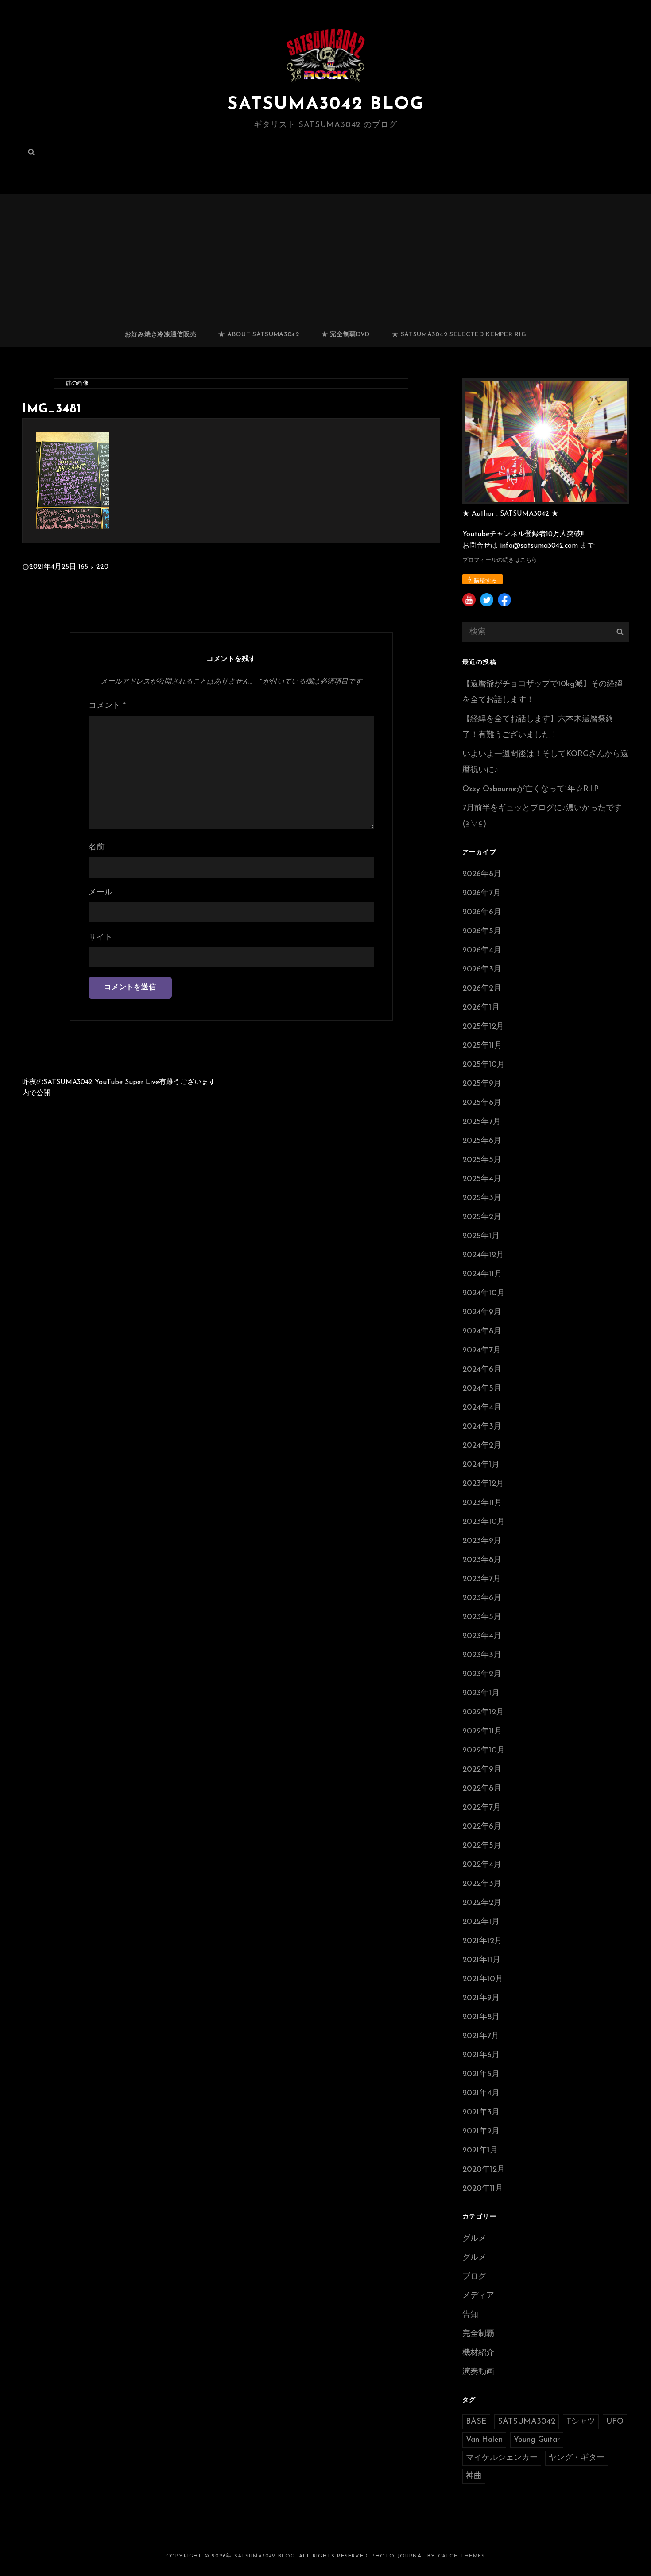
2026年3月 (482, 970)
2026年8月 (482, 874)
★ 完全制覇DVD (346, 335)
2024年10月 (484, 1294)
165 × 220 (93, 567)
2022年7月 (482, 1808)
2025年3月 (482, 1198)
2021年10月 (483, 1979)
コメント (107, 706)
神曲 (474, 2476)
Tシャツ (581, 2422)
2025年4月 (482, 1179)
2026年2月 (482, 989)
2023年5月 (482, 1617)
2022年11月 (482, 1732)
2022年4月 (482, 1865)
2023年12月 (483, 1484)
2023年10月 (484, 1522)
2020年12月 (484, 2170)
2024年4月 (482, 1408)
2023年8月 (482, 1560)
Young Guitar (537, 2440)
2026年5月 (482, 932)
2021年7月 (481, 2036)
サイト (101, 938)
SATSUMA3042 (527, 2422)
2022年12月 (483, 1713)
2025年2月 (482, 1217)
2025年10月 (484, 1065)
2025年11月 (482, 1046)
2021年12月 (482, 1941)
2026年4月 (482, 951)
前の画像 (77, 383)
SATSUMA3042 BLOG (326, 105)
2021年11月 (481, 1960)
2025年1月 (481, 1236)
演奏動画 (478, 2372)
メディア (478, 2296)
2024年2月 (482, 1446)
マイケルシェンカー (502, 2458)
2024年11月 (482, 1274)
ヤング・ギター (577, 2458)
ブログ (474, 2277)
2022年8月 (482, 1789)
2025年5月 (482, 1160)
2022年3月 (482, 1884)
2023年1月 (481, 1694)
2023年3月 (482, 1655)
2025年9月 (482, 1084)
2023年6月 (482, 1598)
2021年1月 (480, 2151)
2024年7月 (482, 1351)
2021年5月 (481, 2075)
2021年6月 (481, 2055)
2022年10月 (484, 1751)
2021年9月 (481, 1998)
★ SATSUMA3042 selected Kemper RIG (459, 335)
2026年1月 (481, 1008)
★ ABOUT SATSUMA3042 (259, 335)
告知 (470, 2315)
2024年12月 (483, 1255)
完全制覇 (478, 2334)
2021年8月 (481, 2017)
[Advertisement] (325, 256)
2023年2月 (482, 1675)
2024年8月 (482, 1332)
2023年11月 (482, 1503)
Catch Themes (461, 2556)
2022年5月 (482, 1846)
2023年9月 (482, 1541)
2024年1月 (481, 1465)
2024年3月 (482, 1427)
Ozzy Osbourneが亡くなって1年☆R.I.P (531, 789)
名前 (97, 847)
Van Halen (484, 2440)
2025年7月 (482, 1122)
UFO (615, 2422)
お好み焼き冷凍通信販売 (161, 335)
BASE (476, 2422)
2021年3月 (481, 2113)
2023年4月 (482, 1636)
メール (101, 893)
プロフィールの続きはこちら (500, 560)
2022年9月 (482, 1770)
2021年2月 (481, 2132)
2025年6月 (482, 1141)
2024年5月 (482, 1389)
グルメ (474, 2239)
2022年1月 (481, 1922)
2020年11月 (483, 2189)
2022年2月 (482, 1903)
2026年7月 (482, 894)
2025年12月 (483, 1027)
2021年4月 (481, 2094)
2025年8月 (482, 1103)
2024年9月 (482, 1313)
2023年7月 (482, 1579)
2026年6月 (482, 913)
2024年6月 (482, 1370)
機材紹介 (478, 2353)
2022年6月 (482, 1827)
